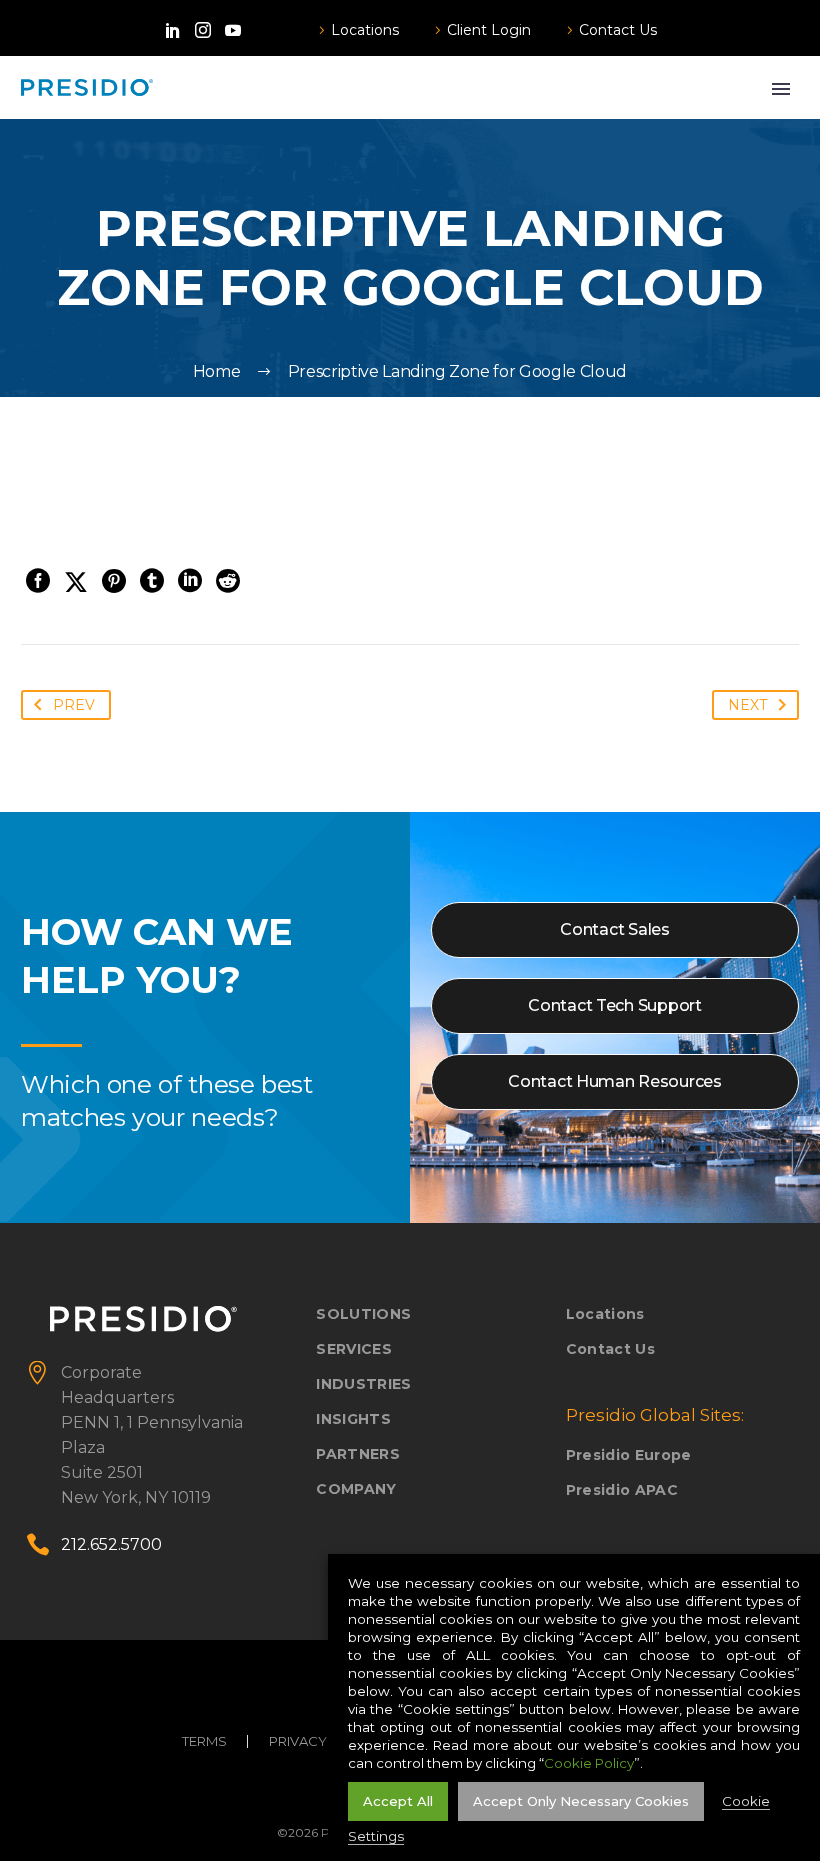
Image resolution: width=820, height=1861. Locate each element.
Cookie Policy (589, 1763)
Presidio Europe (629, 1455)
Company (356, 1489)
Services (354, 1349)
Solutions (363, 1314)
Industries (363, 1384)
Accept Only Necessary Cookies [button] (581, 1801)
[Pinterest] (114, 581)
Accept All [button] (398, 1801)
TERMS (204, 1741)
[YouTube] (233, 30)
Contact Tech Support (614, 1005)
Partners (358, 1454)
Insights (353, 1419)
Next (747, 705)
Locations (365, 30)
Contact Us (618, 30)
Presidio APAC (622, 1490)
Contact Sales (614, 929)
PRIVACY (298, 1741)
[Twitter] (76, 581)
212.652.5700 (111, 1544)
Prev (74, 705)
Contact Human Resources (615, 1081)
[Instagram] (203, 30)
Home (217, 371)
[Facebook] (38, 581)
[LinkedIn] (173, 30)
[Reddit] (228, 581)
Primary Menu (781, 89)
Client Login (489, 30)
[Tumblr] (152, 581)
